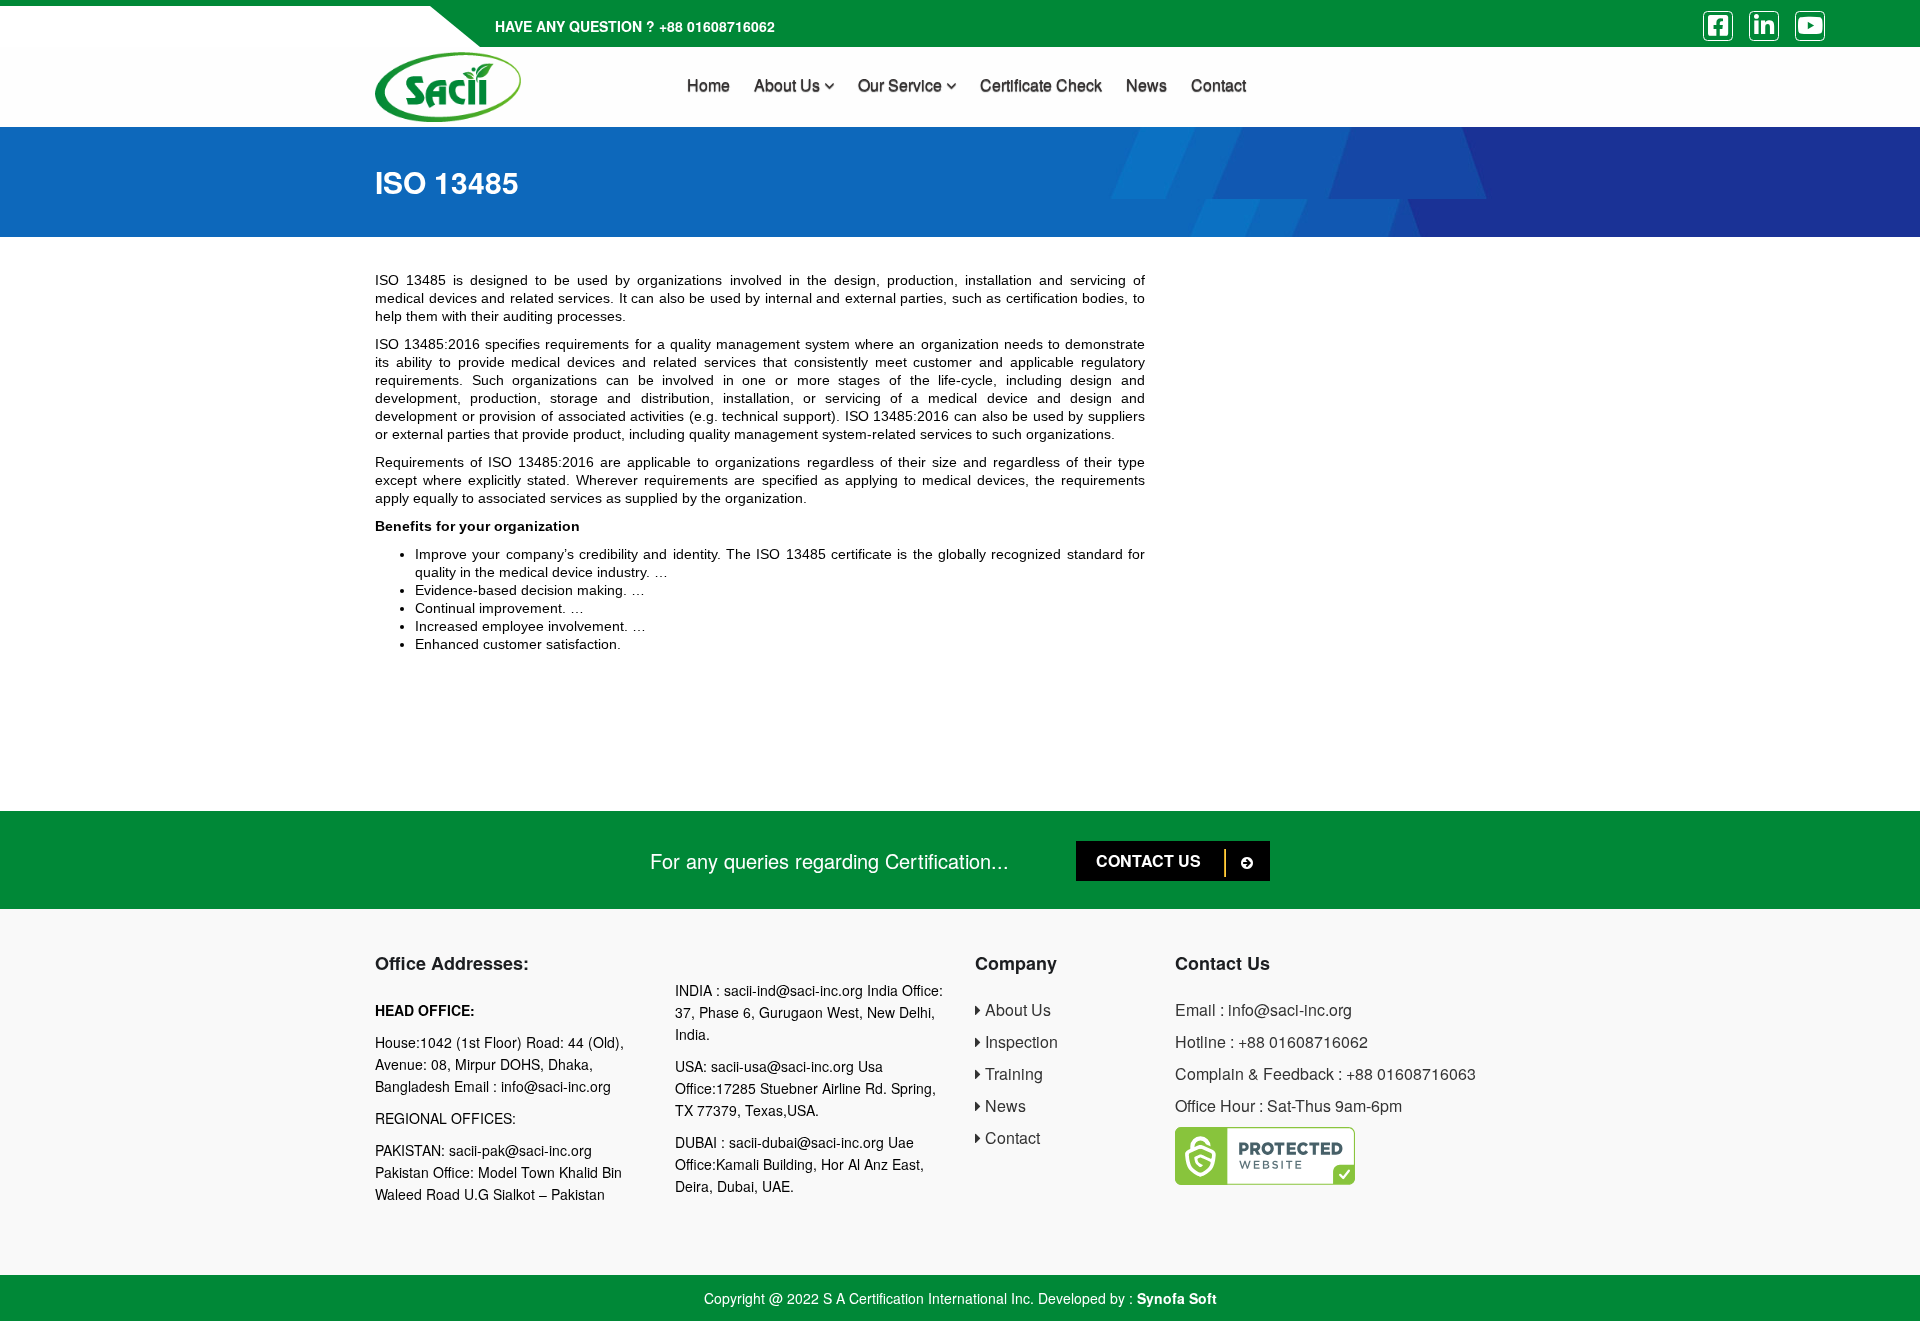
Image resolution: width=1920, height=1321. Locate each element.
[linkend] (1764, 26)
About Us (789, 84)
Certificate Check (1041, 84)
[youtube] (1810, 26)
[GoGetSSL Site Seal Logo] (1360, 1156)
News (1146, 84)
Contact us (1150, 860)
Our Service (902, 84)
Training (1012, 1073)
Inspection (1019, 1041)
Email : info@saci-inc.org (1263, 1010)
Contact (1218, 84)
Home (708, 84)
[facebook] (1718, 26)
